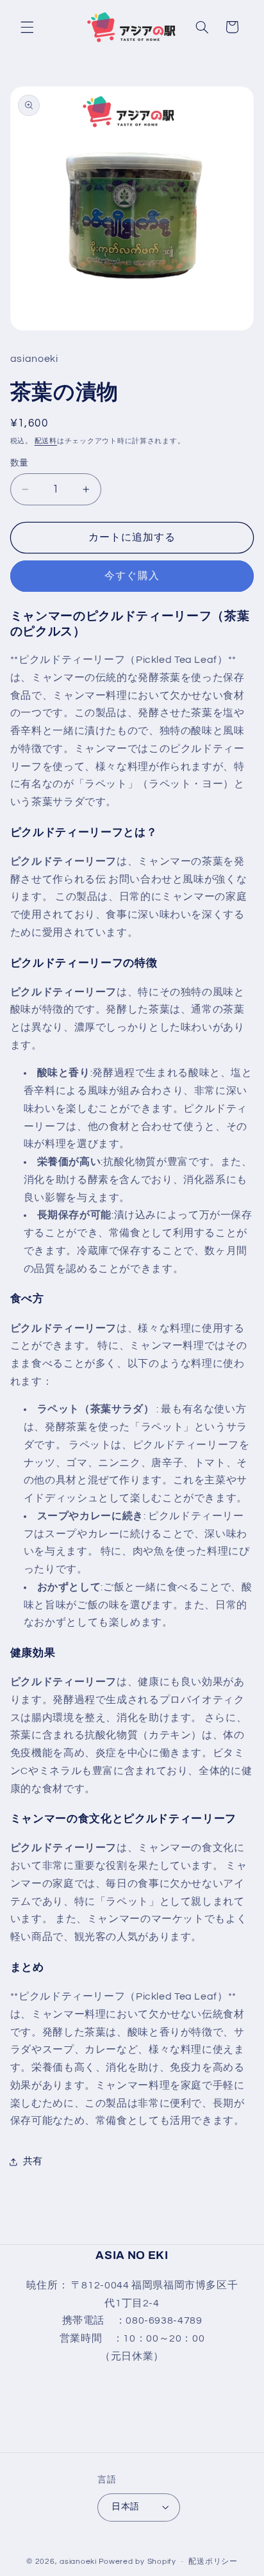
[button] (27, 27)
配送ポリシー (213, 2562)
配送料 (46, 441)
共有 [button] (33, 2161)
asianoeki (78, 2562)
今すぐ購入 (132, 576)
